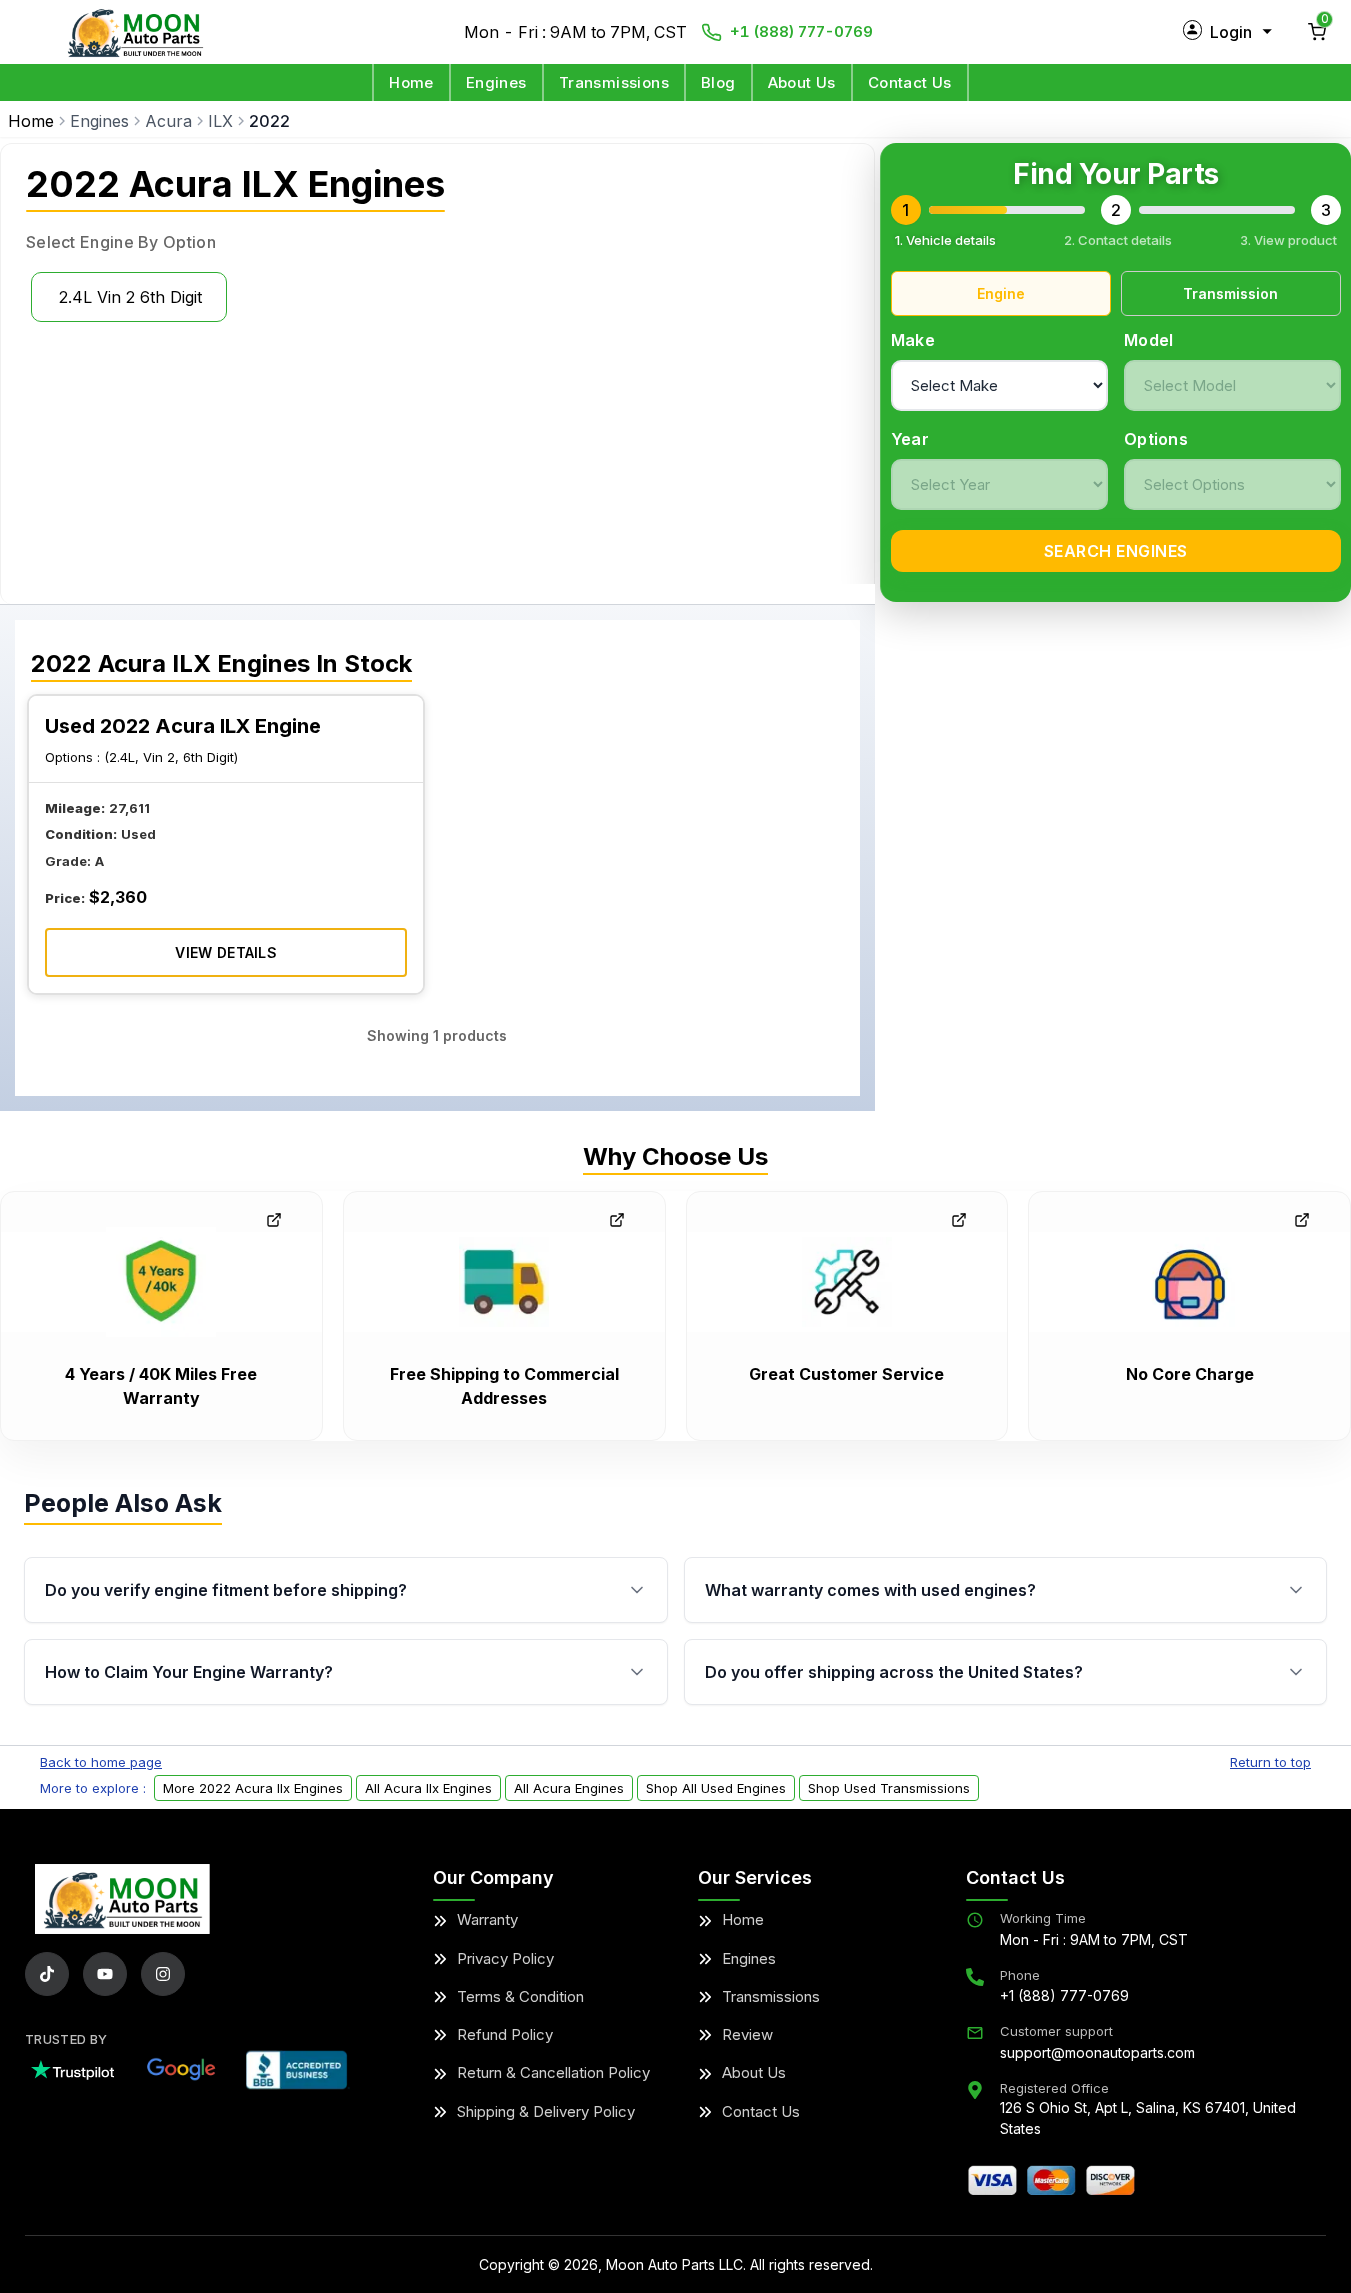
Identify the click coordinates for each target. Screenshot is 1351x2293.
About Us (802, 82)
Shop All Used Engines (716, 1788)
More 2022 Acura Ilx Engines (253, 1788)
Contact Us (910, 82)
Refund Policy (505, 2034)
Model (1149, 340)
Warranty (487, 1919)
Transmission (1230, 293)
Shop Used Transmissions (889, 1788)
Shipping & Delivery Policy (546, 2111)
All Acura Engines (569, 1788)
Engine (1001, 293)
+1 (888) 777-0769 (801, 31)
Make (913, 340)
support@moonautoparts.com (1097, 2052)
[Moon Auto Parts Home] (122, 1899)
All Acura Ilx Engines (428, 1788)
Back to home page (101, 1762)
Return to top (1270, 1762)
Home (411, 82)
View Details (226, 952)
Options (1156, 439)
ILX (220, 121)
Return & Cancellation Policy (553, 2072)
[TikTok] (47, 1974)
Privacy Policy (505, 1958)
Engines (496, 82)
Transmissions (614, 82)
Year (910, 439)
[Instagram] (163, 1974)
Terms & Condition (520, 1996)
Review (747, 2034)
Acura (168, 121)
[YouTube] (105, 1974)
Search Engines (1116, 551)
